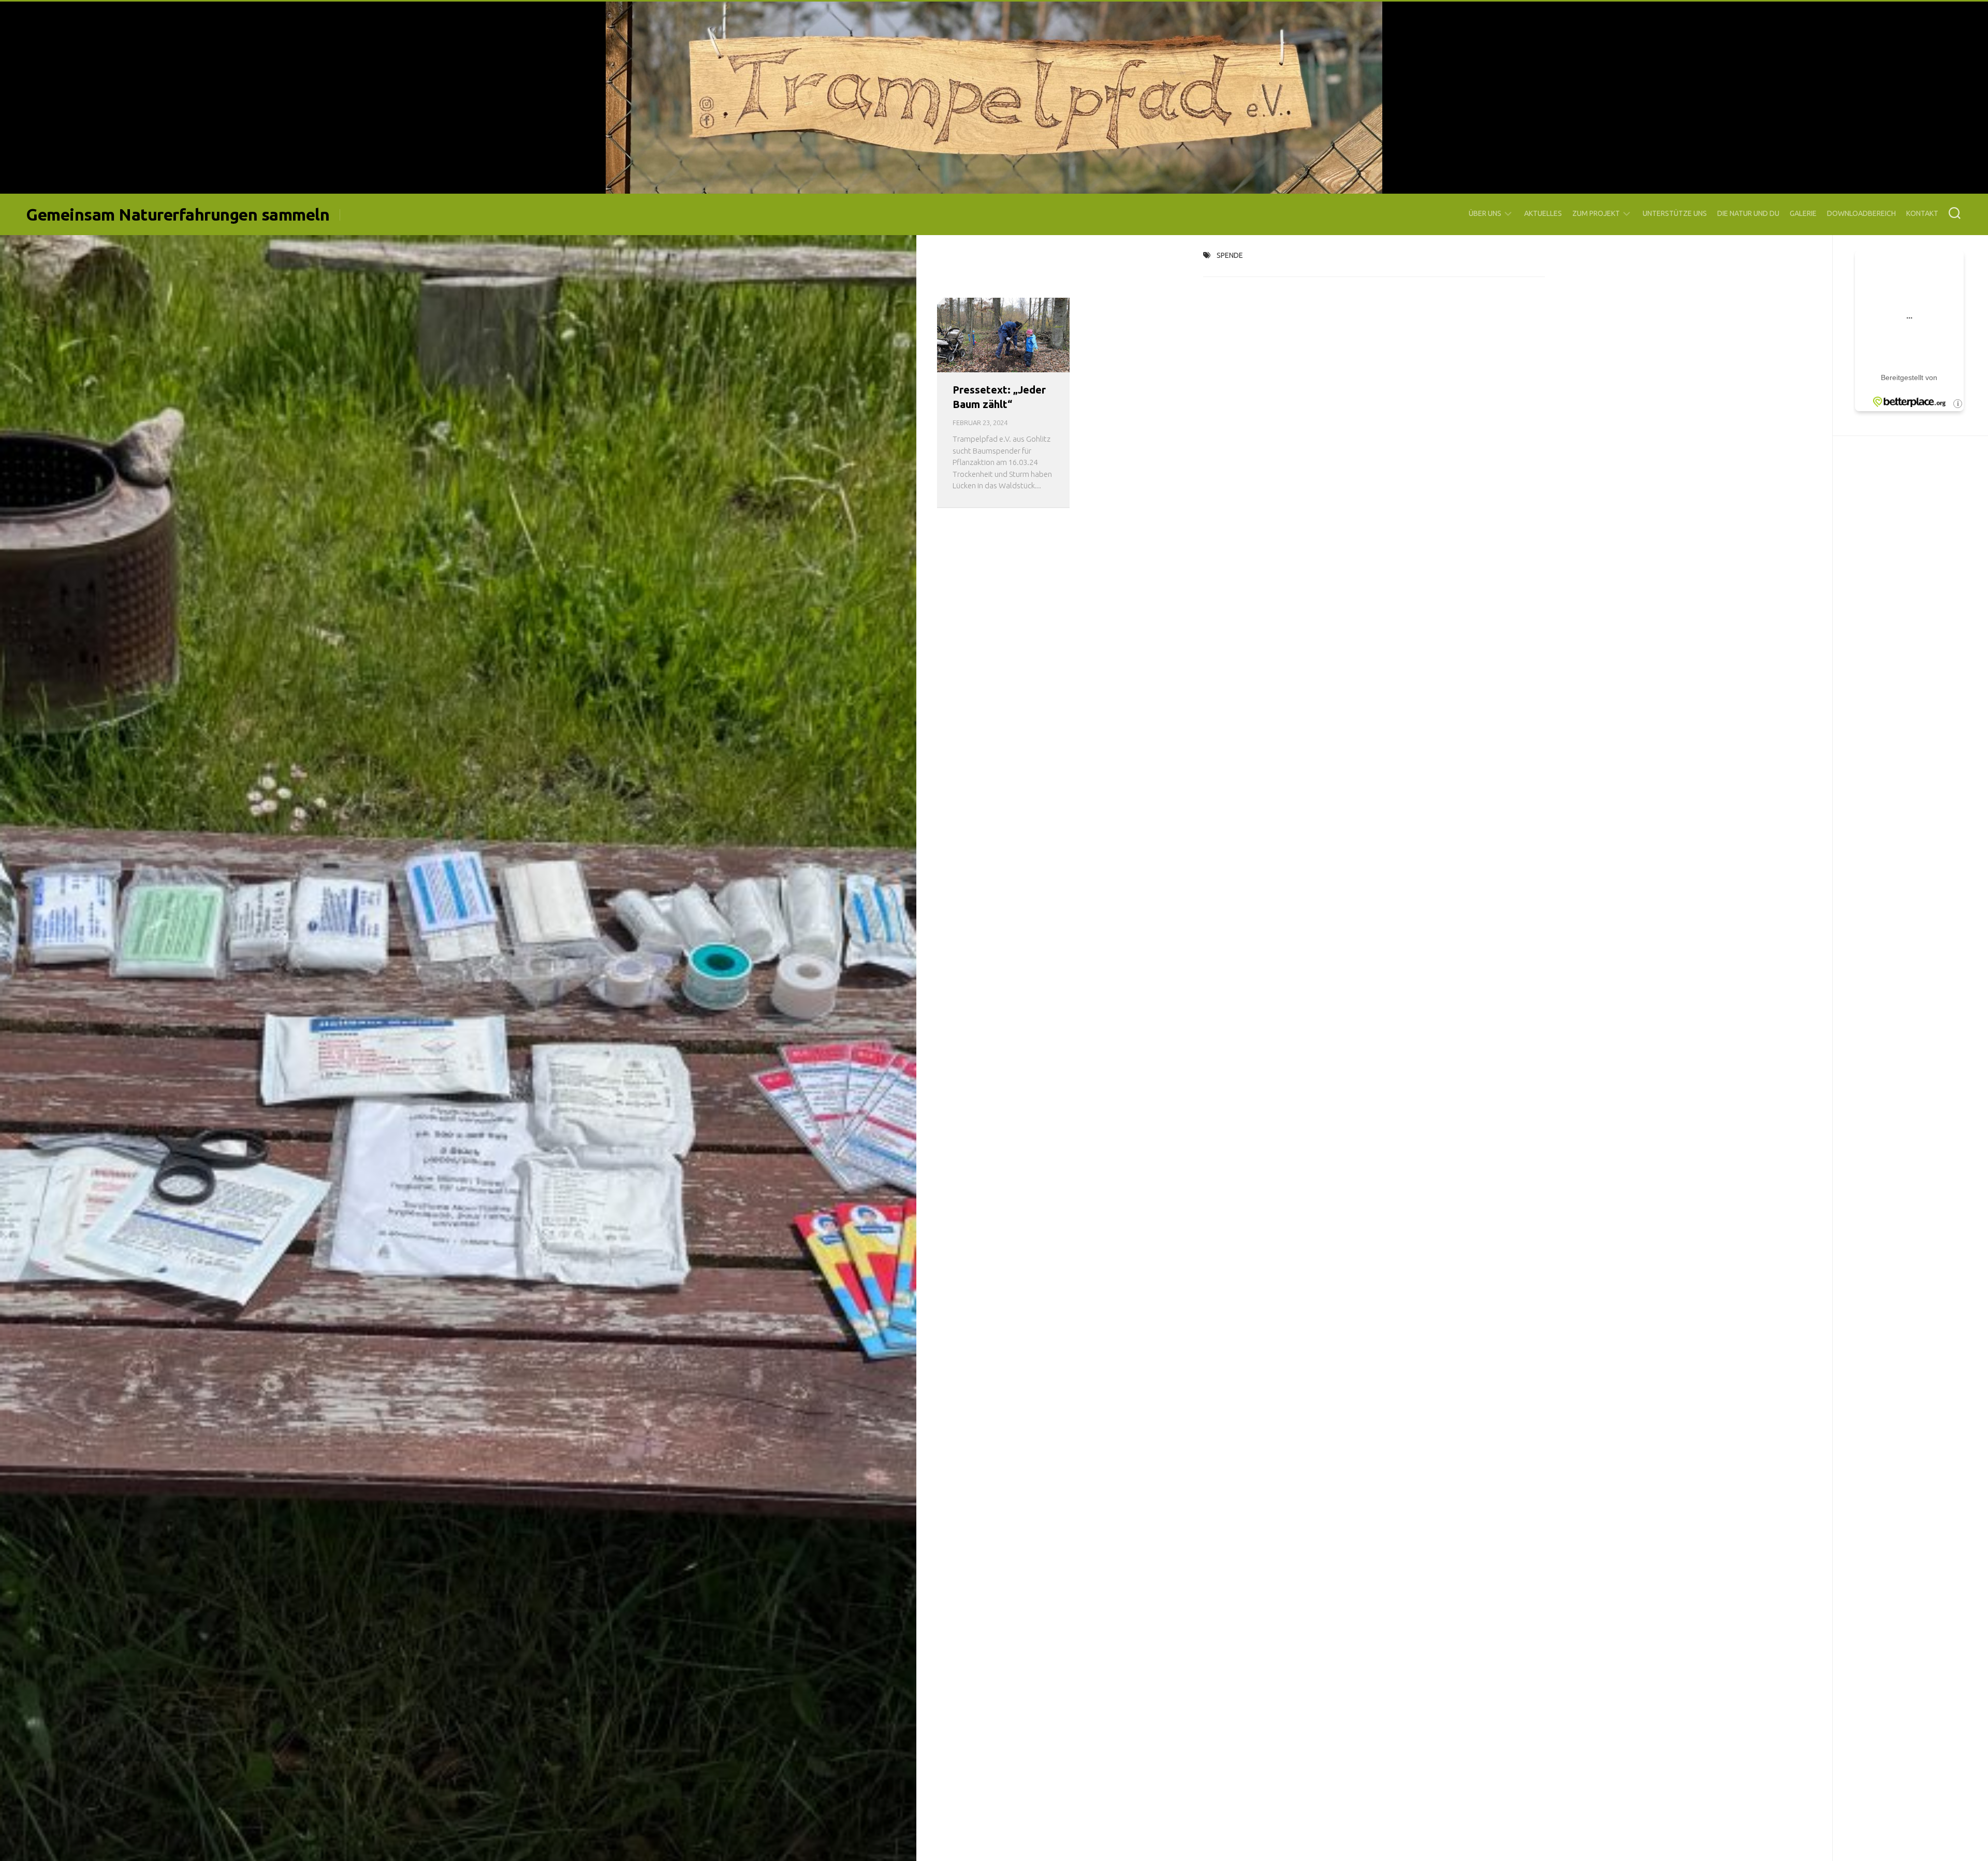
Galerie (1803, 213)
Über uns (1485, 213)
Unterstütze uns (1675, 213)
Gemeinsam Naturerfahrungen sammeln (178, 214)
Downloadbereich (1861, 213)
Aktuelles (1543, 213)
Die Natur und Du (1748, 213)
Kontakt (1922, 213)
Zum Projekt (1596, 213)
